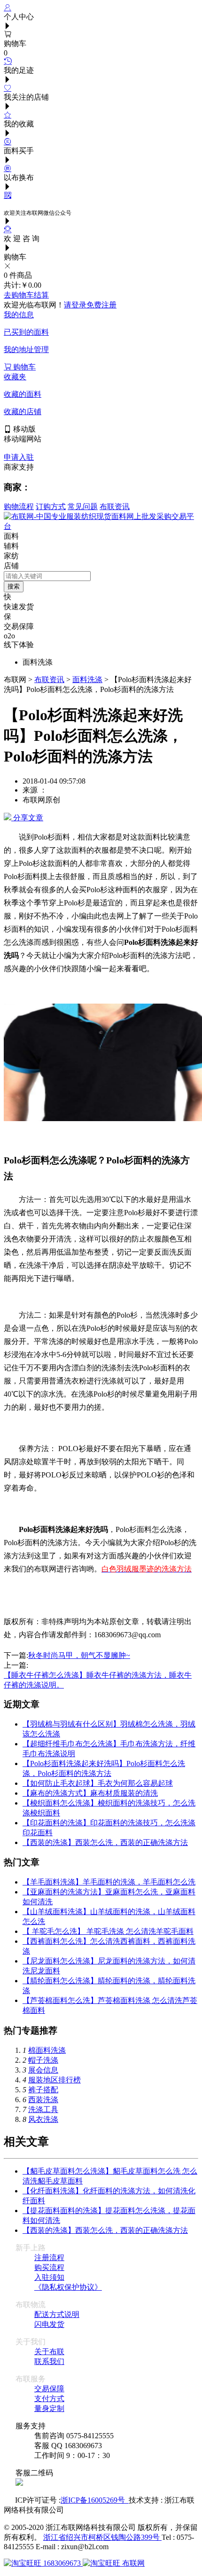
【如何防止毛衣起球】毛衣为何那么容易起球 (98, 1783)
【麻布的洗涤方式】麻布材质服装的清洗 (90, 1793)
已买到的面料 (26, 332)
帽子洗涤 (43, 2060)
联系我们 (49, 2361)
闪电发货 (49, 2324)
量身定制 (49, 2408)
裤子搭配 (43, 2090)
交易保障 (49, 2389)
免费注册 (101, 305)
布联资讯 (115, 507)
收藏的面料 (23, 394)
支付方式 (49, 2399)
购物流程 (19, 507)
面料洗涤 (87, 679)
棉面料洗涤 (47, 2050)
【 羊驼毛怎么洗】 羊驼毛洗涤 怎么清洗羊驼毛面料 (108, 1931)
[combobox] (47, 576)
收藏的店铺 (23, 412)
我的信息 (19, 315)
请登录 (75, 305)
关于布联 (49, 2352)
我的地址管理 (26, 349)
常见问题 (83, 507)
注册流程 (49, 2258)
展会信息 (43, 2070)
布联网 (132, 2563)
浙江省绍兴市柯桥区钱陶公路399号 (102, 2537)
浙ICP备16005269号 (95, 2500)
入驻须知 (49, 2277)
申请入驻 (19, 457)
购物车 (23, 367)
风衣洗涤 (43, 2119)
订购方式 (51, 507)
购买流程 (49, 2267)
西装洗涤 (43, 2100)
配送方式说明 (57, 2314)
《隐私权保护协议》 (68, 2287)
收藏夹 (15, 377)
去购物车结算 (26, 295)
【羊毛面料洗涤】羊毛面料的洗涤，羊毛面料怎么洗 (109, 1882)
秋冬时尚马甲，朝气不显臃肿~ (79, 1655)
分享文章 (27, 818)
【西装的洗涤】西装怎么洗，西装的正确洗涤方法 (105, 1842)
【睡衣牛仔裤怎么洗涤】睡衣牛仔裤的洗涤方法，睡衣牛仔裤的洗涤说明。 (98, 1676)
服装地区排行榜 (54, 2080)
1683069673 (62, 2563)
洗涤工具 (43, 2109)
